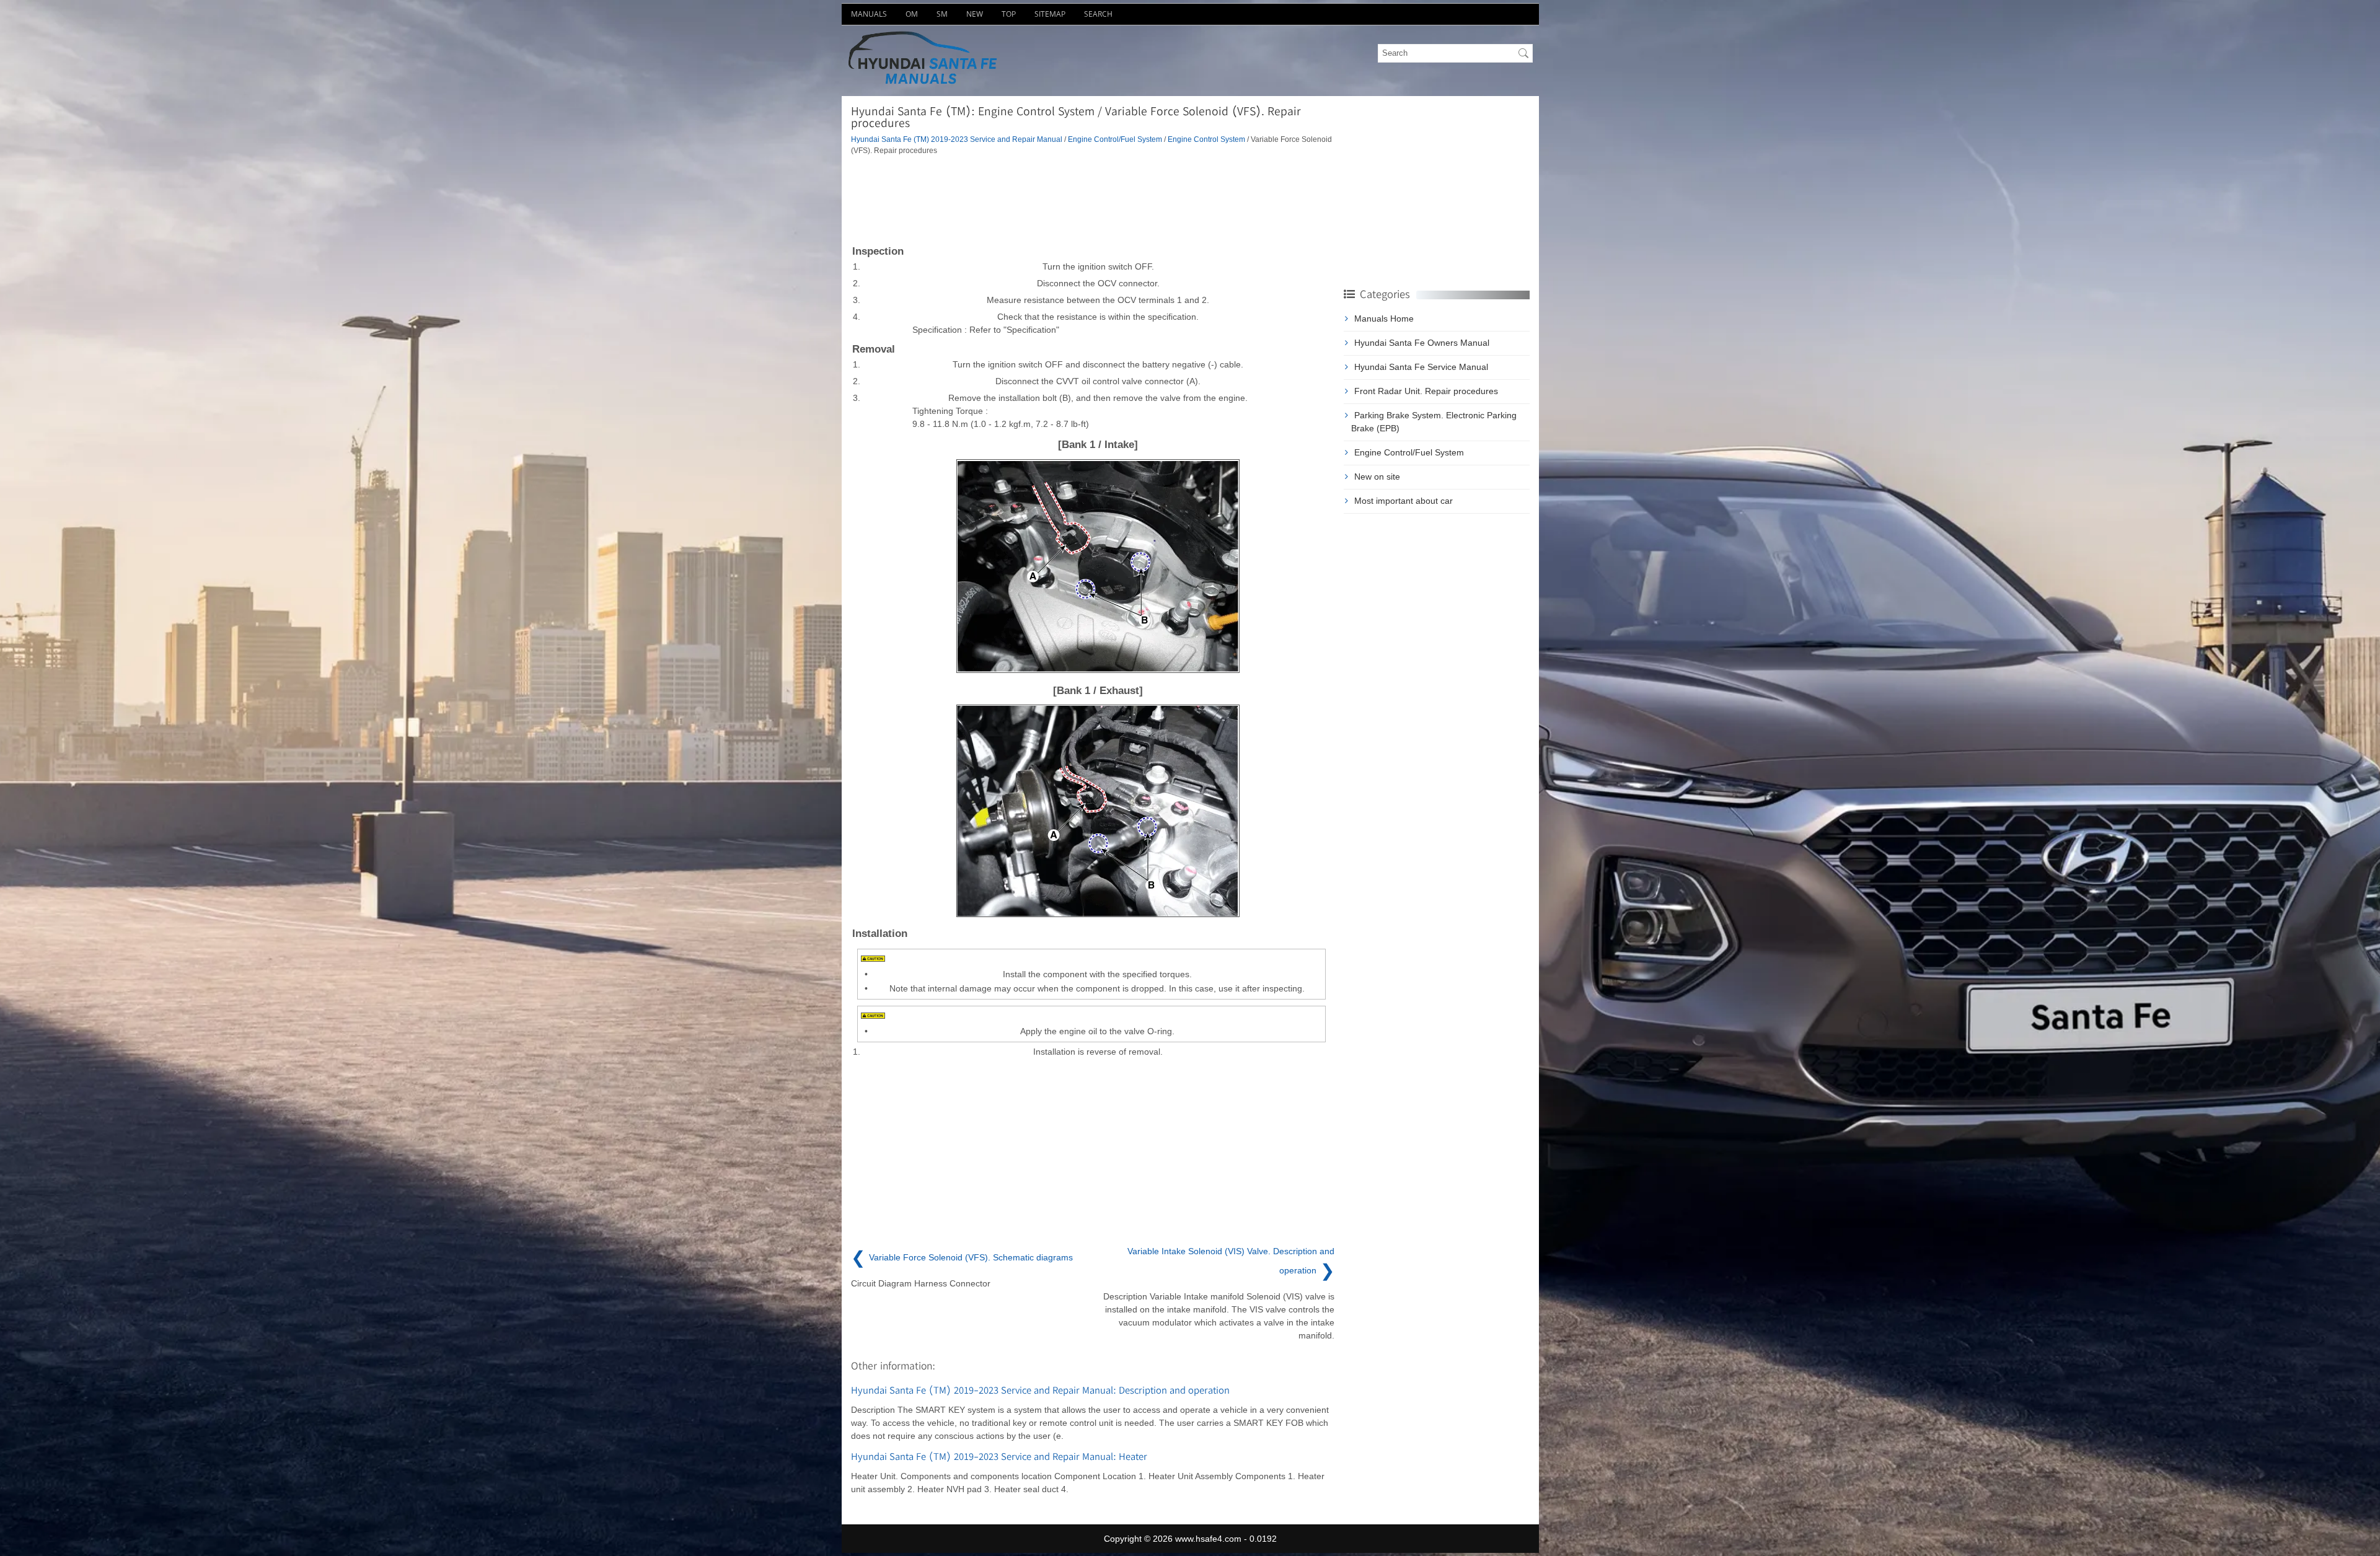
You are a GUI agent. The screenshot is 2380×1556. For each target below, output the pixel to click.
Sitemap (1050, 14)
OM (912, 14)
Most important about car (1404, 501)
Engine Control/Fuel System (1115, 139)
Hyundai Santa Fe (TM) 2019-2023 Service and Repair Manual (957, 139)
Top (1009, 14)
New (975, 14)
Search (1098, 14)
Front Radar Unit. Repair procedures (1426, 391)
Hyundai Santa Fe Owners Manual (1422, 343)
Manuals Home (1384, 319)
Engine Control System (1206, 139)
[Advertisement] (1093, 199)
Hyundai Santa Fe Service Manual (1421, 367)
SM (942, 14)
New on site (1377, 477)
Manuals (869, 14)
